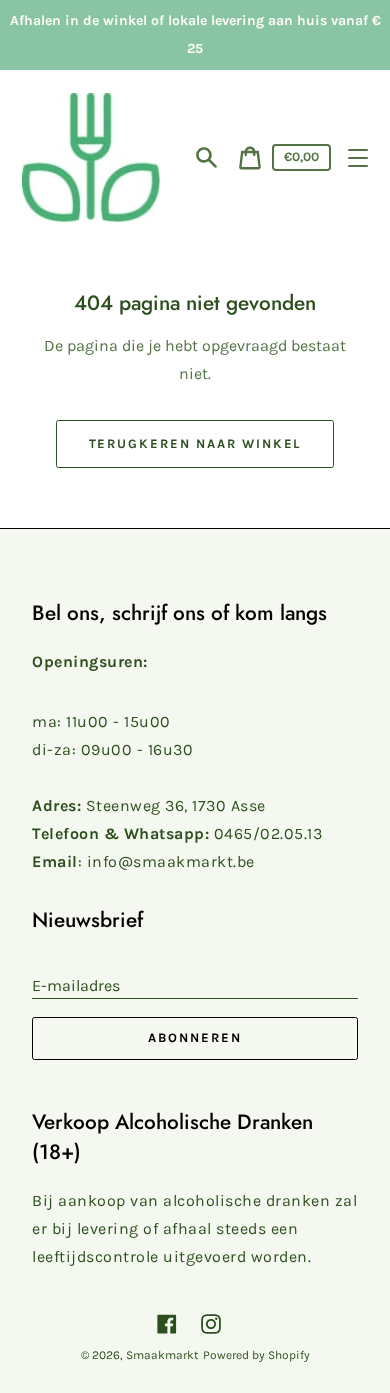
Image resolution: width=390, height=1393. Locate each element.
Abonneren (195, 1037)
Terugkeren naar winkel (195, 443)
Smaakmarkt (162, 1355)
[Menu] (358, 158)
